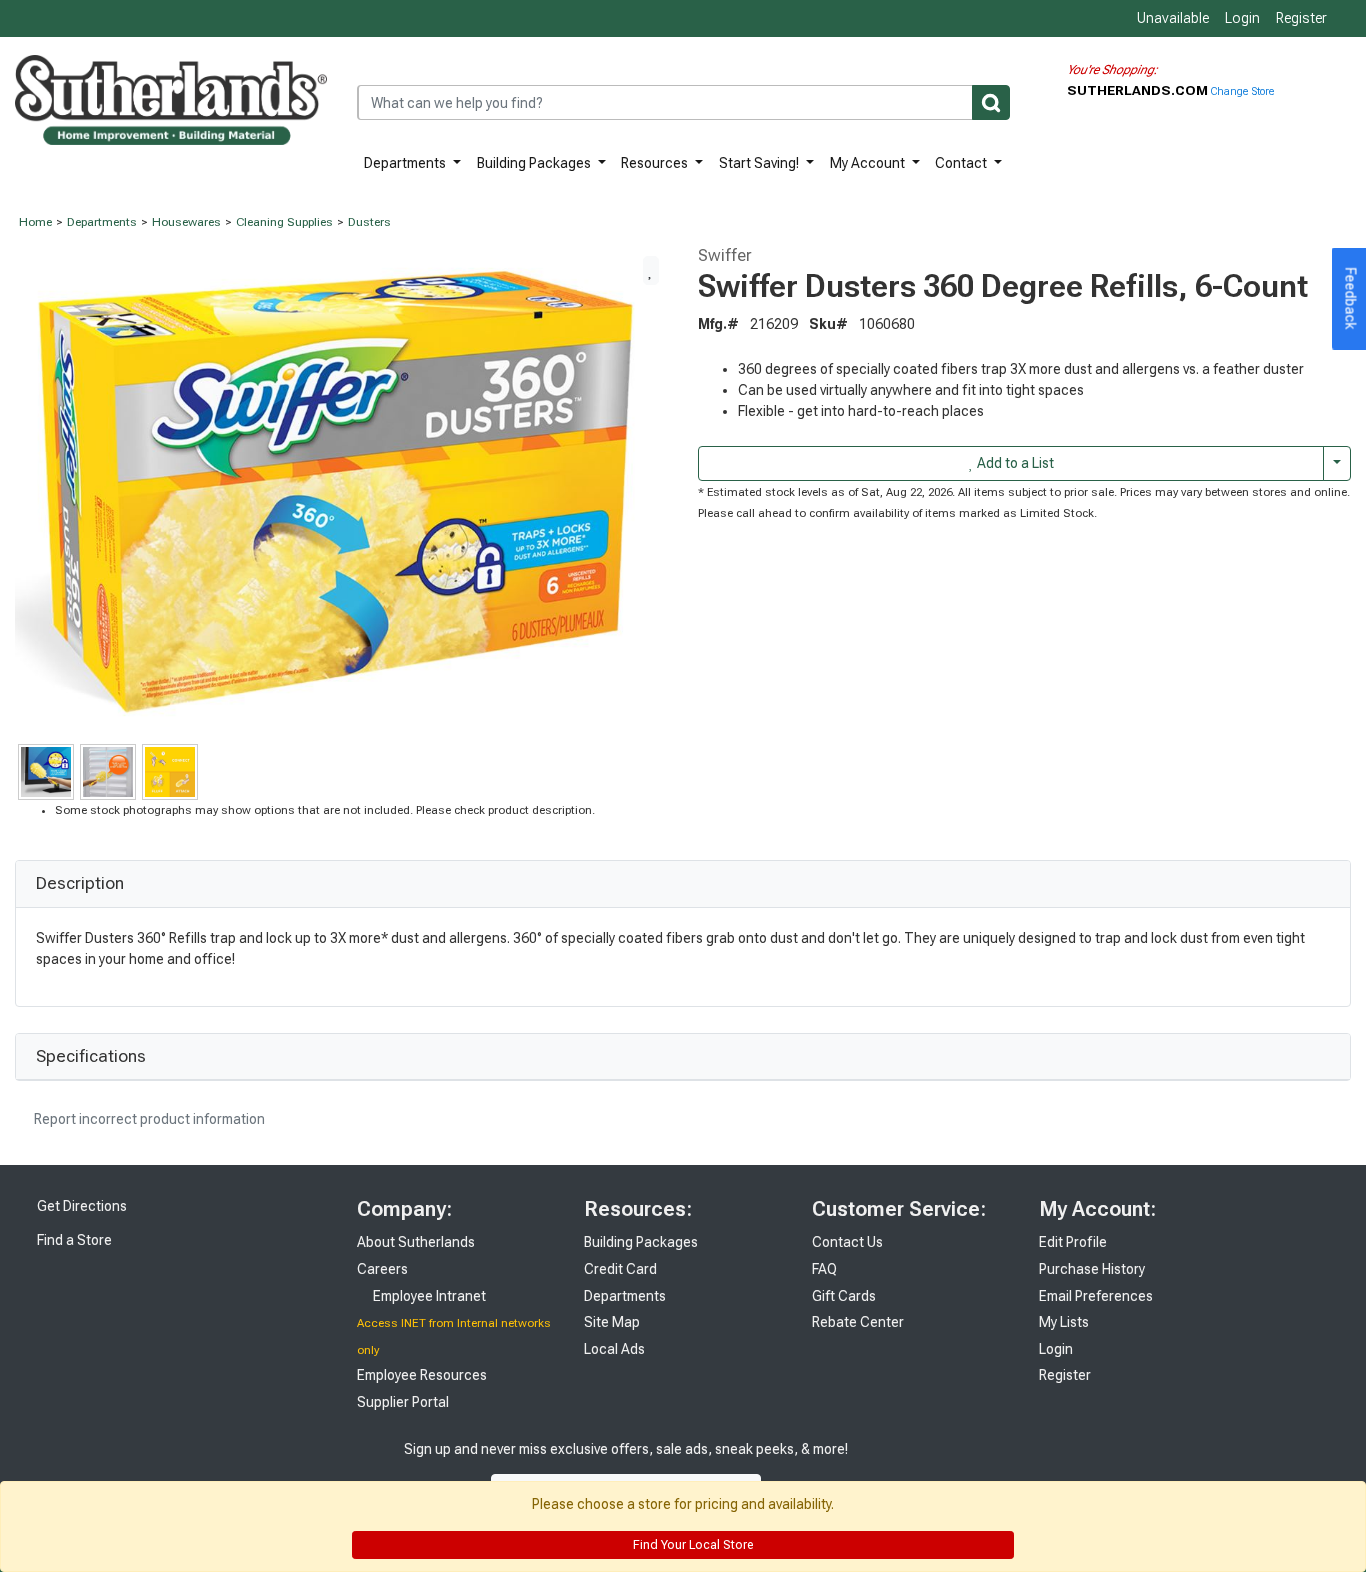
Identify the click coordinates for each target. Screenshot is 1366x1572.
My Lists (1064, 1322)
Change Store (1242, 91)
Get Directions (80, 1206)
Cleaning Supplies (284, 222)
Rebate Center (858, 1322)
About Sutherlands (416, 1242)
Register (1301, 18)
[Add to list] (651, 270)
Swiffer (725, 255)
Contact (962, 163)
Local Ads (614, 1349)
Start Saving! (760, 163)
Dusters (369, 222)
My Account (869, 163)
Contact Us (847, 1242)
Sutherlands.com (1139, 90)
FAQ (824, 1269)
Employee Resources (422, 1375)
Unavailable (1171, 18)
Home (35, 222)
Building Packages (535, 163)
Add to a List (1014, 463)
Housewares (186, 222)
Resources (656, 163)
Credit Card (620, 1269)
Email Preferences (1096, 1296)
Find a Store (73, 1240)
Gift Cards (844, 1296)
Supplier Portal (403, 1402)
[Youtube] (941, 1469)
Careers (382, 1269)
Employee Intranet (428, 1296)
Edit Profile (1073, 1242)
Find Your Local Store (691, 1545)
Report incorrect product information (148, 1119)
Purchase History (1092, 1269)
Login (1242, 18)
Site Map (612, 1322)
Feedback (1351, 299)
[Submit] (991, 102)
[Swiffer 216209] (341, 492)
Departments (406, 163)
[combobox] (683, 102)
